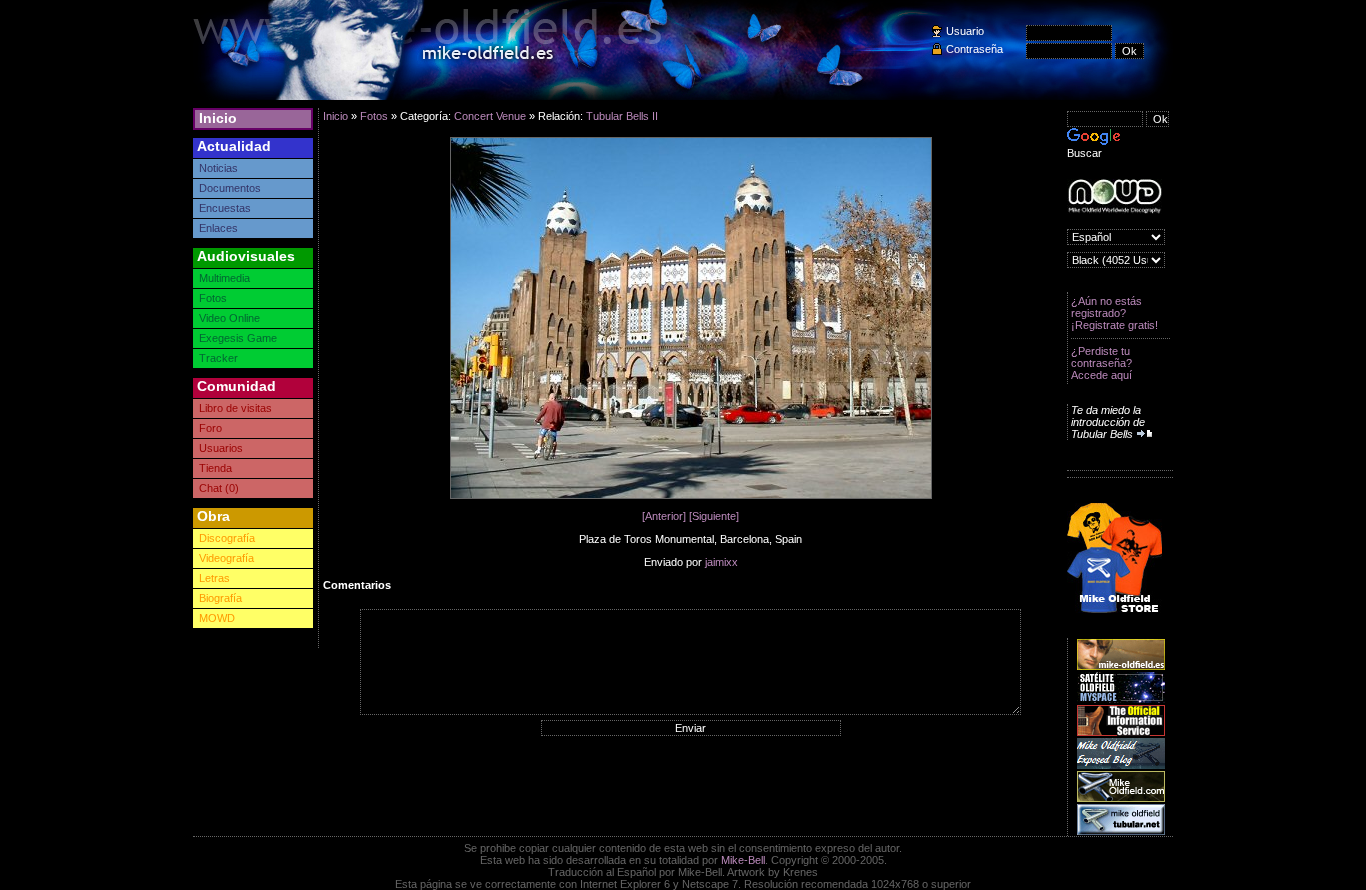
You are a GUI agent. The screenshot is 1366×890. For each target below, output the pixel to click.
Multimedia (224, 278)
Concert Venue (490, 116)
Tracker (218, 358)
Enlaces (218, 228)
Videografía (226, 558)
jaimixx (721, 562)
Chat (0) (219, 488)
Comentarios (357, 585)
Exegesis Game (238, 338)
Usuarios (221, 448)
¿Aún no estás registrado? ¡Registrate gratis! (1114, 313)
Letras (214, 578)
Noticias (218, 168)
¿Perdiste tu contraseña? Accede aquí (1101, 363)
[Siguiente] (714, 516)
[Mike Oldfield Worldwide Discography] (1114, 196)
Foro (210, 428)
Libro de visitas (235, 408)
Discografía (227, 538)
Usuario (965, 31)
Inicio (218, 118)
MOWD (217, 618)
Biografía (220, 598)
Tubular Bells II (622, 116)
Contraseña (974, 49)
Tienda (215, 468)
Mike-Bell (743, 860)
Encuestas (225, 208)
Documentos (230, 188)
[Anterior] (664, 516)
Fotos (213, 298)
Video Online (229, 318)
